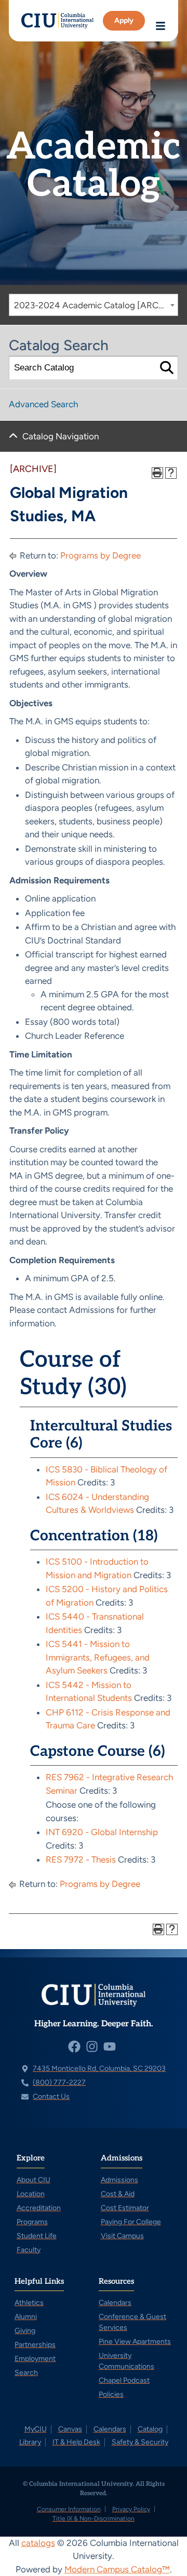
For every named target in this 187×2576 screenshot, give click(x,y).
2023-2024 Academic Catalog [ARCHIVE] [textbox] (96, 305)
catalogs (38, 2543)
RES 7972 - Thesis (81, 1859)
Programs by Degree (101, 555)
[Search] (166, 368)
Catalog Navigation (61, 436)
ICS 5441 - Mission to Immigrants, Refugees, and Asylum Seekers (98, 1657)
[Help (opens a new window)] (171, 473)
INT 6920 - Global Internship (102, 1832)
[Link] (57, 21)
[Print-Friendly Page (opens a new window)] (157, 473)
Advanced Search (43, 404)
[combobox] (94, 305)
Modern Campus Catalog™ (117, 2569)
